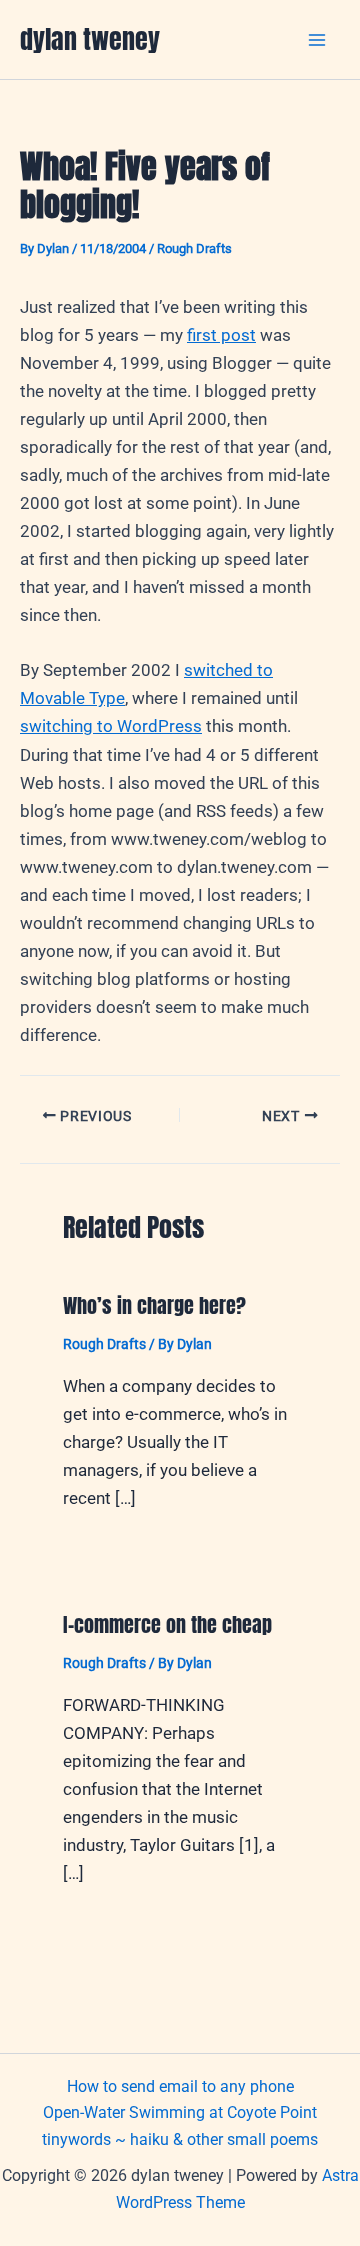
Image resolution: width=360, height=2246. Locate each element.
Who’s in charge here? (154, 1305)
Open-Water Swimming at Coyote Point (180, 2112)
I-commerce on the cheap (167, 1624)
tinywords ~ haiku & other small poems (180, 2139)
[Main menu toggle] (318, 40)
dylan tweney (90, 39)
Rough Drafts (194, 248)
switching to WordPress (111, 726)
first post (221, 335)
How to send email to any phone (180, 2086)
